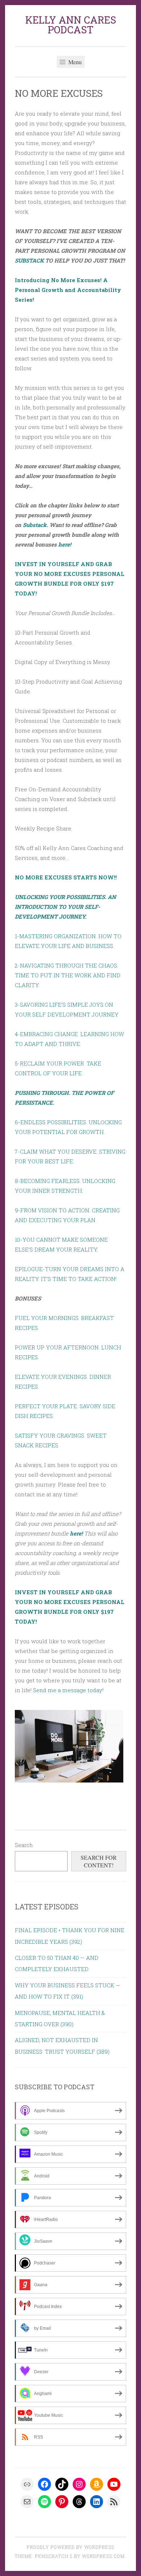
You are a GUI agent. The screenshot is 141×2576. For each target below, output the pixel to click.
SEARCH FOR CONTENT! (99, 1861)
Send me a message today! (68, 1690)
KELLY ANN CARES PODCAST (71, 25)
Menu (74, 62)
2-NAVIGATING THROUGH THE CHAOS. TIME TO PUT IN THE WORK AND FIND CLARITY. (68, 975)
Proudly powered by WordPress (70, 2547)
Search (24, 1845)
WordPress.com (103, 2556)
